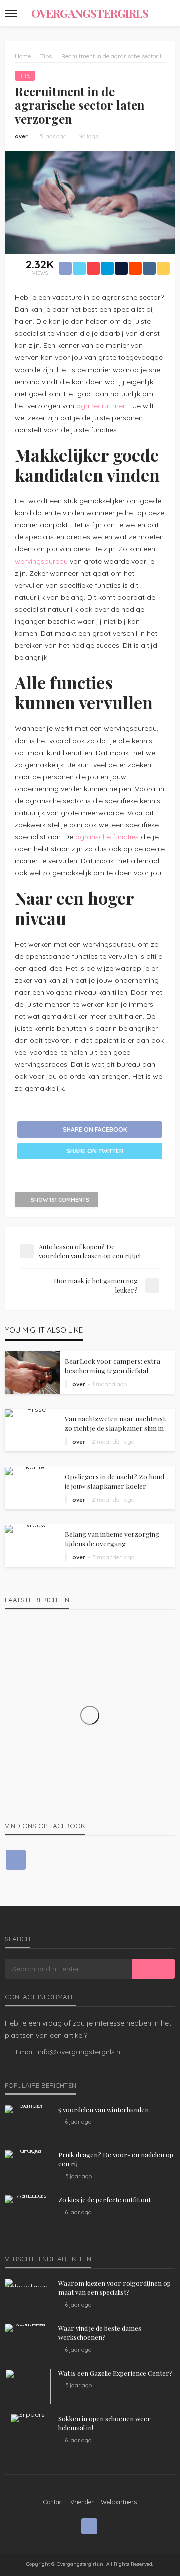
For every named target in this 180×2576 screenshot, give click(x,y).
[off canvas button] (11, 13)
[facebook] (16, 1860)
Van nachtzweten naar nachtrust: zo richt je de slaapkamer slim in (116, 1423)
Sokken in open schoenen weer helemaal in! (105, 2423)
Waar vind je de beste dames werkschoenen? (100, 2333)
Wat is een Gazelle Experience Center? (116, 2373)
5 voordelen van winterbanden (104, 2109)
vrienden (83, 2502)
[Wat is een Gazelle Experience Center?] (28, 2386)
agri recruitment (103, 406)
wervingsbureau (41, 561)
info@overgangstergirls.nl (80, 2052)
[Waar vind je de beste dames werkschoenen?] (28, 2328)
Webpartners (119, 2502)
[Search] (166, 13)
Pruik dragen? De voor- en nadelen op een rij (116, 2159)
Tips (25, 76)
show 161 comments (60, 1200)
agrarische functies (107, 837)
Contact (54, 2502)
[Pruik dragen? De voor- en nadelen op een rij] (28, 2154)
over (21, 136)
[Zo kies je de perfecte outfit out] (28, 2199)
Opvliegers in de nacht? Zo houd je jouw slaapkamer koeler (115, 1481)
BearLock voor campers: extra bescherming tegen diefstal (113, 1365)
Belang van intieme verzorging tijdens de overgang (112, 1538)
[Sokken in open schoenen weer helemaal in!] (28, 2418)
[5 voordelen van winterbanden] (28, 2109)
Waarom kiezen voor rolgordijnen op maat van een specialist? (115, 2287)
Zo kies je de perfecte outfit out (105, 2200)
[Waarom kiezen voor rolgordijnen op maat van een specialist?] (28, 2283)
